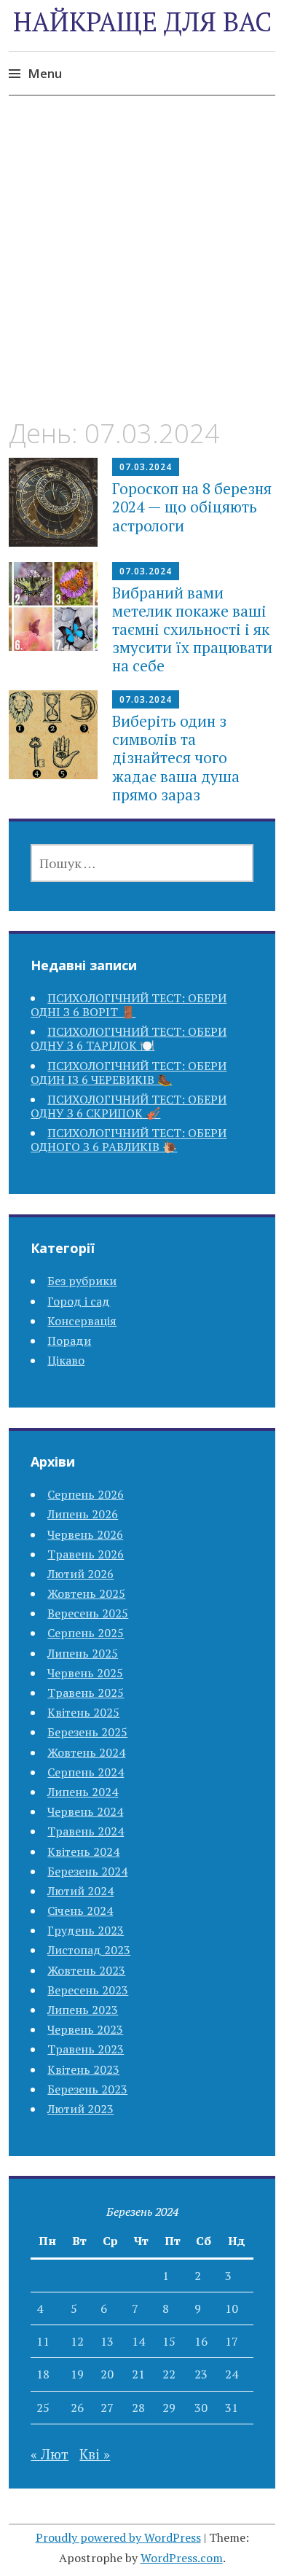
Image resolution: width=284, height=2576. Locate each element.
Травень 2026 (86, 1554)
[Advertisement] (142, 270)
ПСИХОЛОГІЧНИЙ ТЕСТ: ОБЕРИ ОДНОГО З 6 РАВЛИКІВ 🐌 (129, 1140)
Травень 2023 (86, 2049)
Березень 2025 (87, 1732)
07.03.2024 (146, 467)
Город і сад (79, 1301)
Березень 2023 (87, 2089)
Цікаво (66, 1360)
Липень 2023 (83, 2010)
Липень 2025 (83, 1653)
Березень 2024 (87, 1871)
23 (201, 2374)
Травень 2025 (86, 1693)
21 (138, 2374)
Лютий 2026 (80, 1574)
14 (138, 2341)
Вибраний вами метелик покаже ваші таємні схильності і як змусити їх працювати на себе (192, 629)
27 (107, 2408)
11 (43, 2341)
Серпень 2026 (86, 1494)
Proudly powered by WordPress (118, 2537)
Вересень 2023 (88, 1990)
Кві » (95, 2454)
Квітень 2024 (83, 1851)
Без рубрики (82, 1281)
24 (232, 2374)
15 (169, 2341)
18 (43, 2374)
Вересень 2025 (88, 1613)
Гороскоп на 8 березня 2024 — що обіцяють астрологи (192, 507)
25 (43, 2408)
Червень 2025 (85, 1673)
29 (169, 2408)
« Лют (50, 2454)
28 (138, 2408)
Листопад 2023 (89, 1950)
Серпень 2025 (86, 1633)
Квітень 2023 (83, 2069)
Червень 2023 (85, 2029)
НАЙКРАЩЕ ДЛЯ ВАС (142, 22)
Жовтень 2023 (86, 1970)
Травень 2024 (86, 1831)
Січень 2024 (80, 1910)
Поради (69, 1340)
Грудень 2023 (86, 1930)
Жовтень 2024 (86, 1752)
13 (107, 2341)
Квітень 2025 (83, 1712)
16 (201, 2341)
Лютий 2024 (80, 1891)
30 (201, 2408)
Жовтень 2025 (86, 1593)
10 (232, 2308)
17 (232, 2341)
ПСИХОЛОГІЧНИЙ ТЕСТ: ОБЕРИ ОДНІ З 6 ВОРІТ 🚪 (129, 1005)
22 (169, 2374)
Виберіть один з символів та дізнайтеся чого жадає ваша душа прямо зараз (176, 758)
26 (77, 2408)
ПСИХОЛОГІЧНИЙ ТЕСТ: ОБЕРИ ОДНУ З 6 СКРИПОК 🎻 (129, 1106)
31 (232, 2408)
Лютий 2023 (80, 2109)
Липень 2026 (83, 1514)
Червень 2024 (85, 1811)
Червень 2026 (85, 1534)
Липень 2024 (83, 1792)
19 (77, 2374)
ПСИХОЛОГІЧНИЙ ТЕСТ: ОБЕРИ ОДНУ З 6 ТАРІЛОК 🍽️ (129, 1038)
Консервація (82, 1321)
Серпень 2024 (86, 1772)
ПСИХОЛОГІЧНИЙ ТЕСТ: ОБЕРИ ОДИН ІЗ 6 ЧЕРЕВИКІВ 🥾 (129, 1073)
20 (107, 2374)
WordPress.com (182, 2558)
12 (77, 2341)
